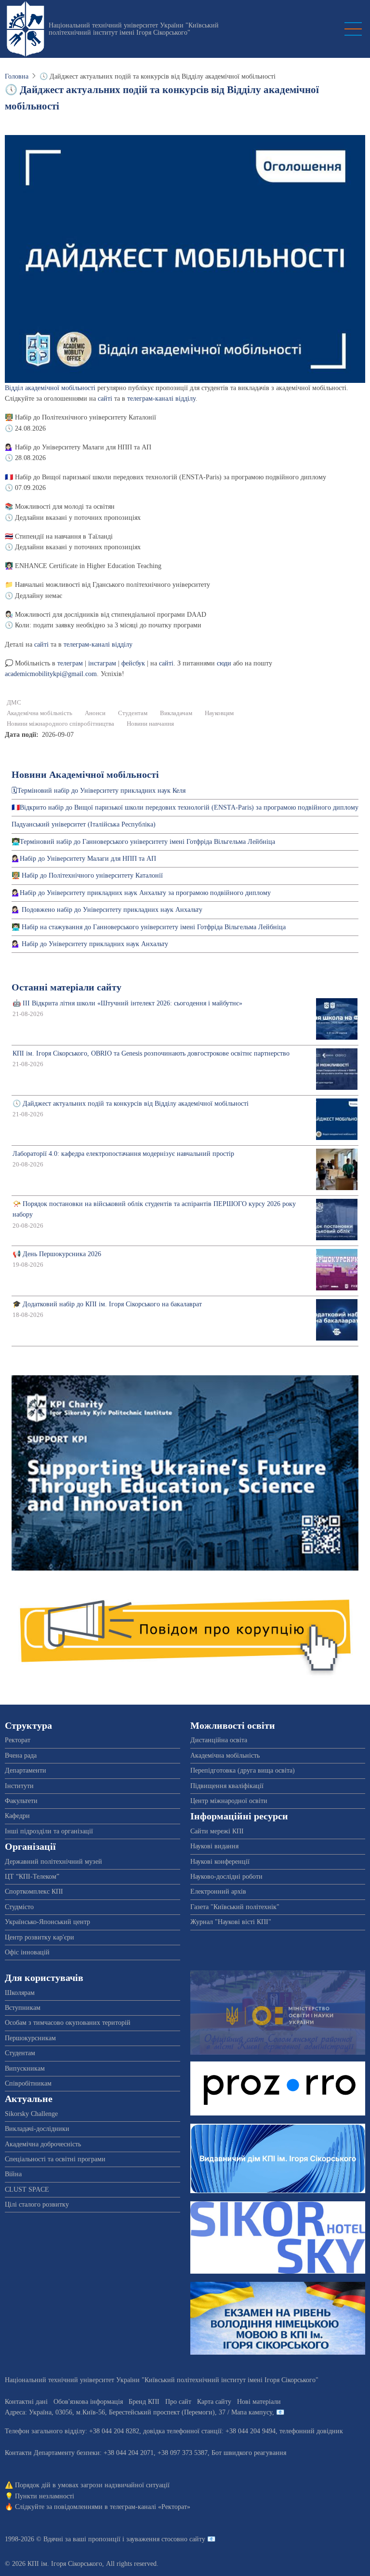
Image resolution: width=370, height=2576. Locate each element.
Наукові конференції (220, 1862)
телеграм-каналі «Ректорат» (150, 2507)
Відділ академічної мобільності (50, 388)
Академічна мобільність (40, 713)
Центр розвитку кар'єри (40, 1937)
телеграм (70, 663)
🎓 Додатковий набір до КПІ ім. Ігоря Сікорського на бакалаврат (107, 1304)
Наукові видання (214, 1846)
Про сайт (178, 2402)
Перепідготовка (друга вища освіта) (243, 1770)
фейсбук (133, 663)
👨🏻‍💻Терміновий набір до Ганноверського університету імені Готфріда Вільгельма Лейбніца (143, 842)
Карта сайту (214, 2402)
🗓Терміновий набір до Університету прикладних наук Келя (99, 791)
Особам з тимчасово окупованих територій (68, 2023)
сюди (224, 663)
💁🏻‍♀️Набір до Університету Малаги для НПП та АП (84, 859)
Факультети (21, 1801)
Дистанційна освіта (219, 1740)
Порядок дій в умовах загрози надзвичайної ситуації (92, 2485)
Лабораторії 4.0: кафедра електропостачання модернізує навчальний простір (123, 1154)
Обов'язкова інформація (88, 2402)
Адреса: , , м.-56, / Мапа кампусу (139, 2412)
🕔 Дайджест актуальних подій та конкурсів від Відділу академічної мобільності (131, 1104)
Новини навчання (150, 724)
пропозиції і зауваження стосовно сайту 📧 (152, 2539)
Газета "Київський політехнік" (235, 1907)
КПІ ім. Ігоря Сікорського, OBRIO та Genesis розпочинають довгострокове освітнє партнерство (151, 1053)
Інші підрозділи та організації (49, 1831)
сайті (105, 399)
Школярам (20, 1993)
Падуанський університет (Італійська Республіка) (84, 824)
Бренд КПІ (144, 2402)
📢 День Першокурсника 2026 (57, 1254)
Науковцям (219, 713)
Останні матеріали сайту (66, 987)
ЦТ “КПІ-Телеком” (32, 1877)
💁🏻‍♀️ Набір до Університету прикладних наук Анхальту (90, 944)
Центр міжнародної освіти (229, 1801)
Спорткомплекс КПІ (34, 1891)
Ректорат (18, 1740)
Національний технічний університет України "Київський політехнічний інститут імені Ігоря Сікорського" (134, 29)
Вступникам (23, 2008)
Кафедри (17, 1816)
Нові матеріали (259, 2402)
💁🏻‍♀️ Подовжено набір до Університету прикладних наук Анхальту (107, 910)
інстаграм (102, 663)
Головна (17, 76)
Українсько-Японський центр (47, 1922)
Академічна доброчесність (43, 2144)
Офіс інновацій (27, 1952)
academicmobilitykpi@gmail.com (51, 674)
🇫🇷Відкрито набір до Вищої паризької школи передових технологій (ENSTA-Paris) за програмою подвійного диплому (185, 807)
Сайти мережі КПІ (217, 1831)
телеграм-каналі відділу (161, 399)
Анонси (95, 713)
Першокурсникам (30, 2038)
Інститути (19, 1786)
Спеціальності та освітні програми (55, 2159)
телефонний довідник (311, 2431)
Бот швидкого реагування (249, 2453)
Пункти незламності (45, 2496)
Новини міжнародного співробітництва (60, 724)
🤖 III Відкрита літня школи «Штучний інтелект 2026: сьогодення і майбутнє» (127, 1003)
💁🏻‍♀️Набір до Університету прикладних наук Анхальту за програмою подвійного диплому (141, 893)
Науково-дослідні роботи (226, 1877)
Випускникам (25, 2068)
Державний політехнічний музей (53, 1862)
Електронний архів (218, 1891)
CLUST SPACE (27, 2190)
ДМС (14, 703)
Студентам (133, 713)
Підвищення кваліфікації (227, 1786)
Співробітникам (28, 2083)
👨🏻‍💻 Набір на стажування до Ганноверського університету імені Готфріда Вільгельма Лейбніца (149, 927)
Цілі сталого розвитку (37, 2204)
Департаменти (26, 1770)
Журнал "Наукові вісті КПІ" (231, 1922)
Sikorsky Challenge (31, 2114)
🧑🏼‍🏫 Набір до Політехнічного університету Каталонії (87, 875)
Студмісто (19, 1907)
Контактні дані (26, 2402)
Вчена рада (21, 1756)
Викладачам (176, 713)
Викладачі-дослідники (37, 2129)
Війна (13, 2174)
